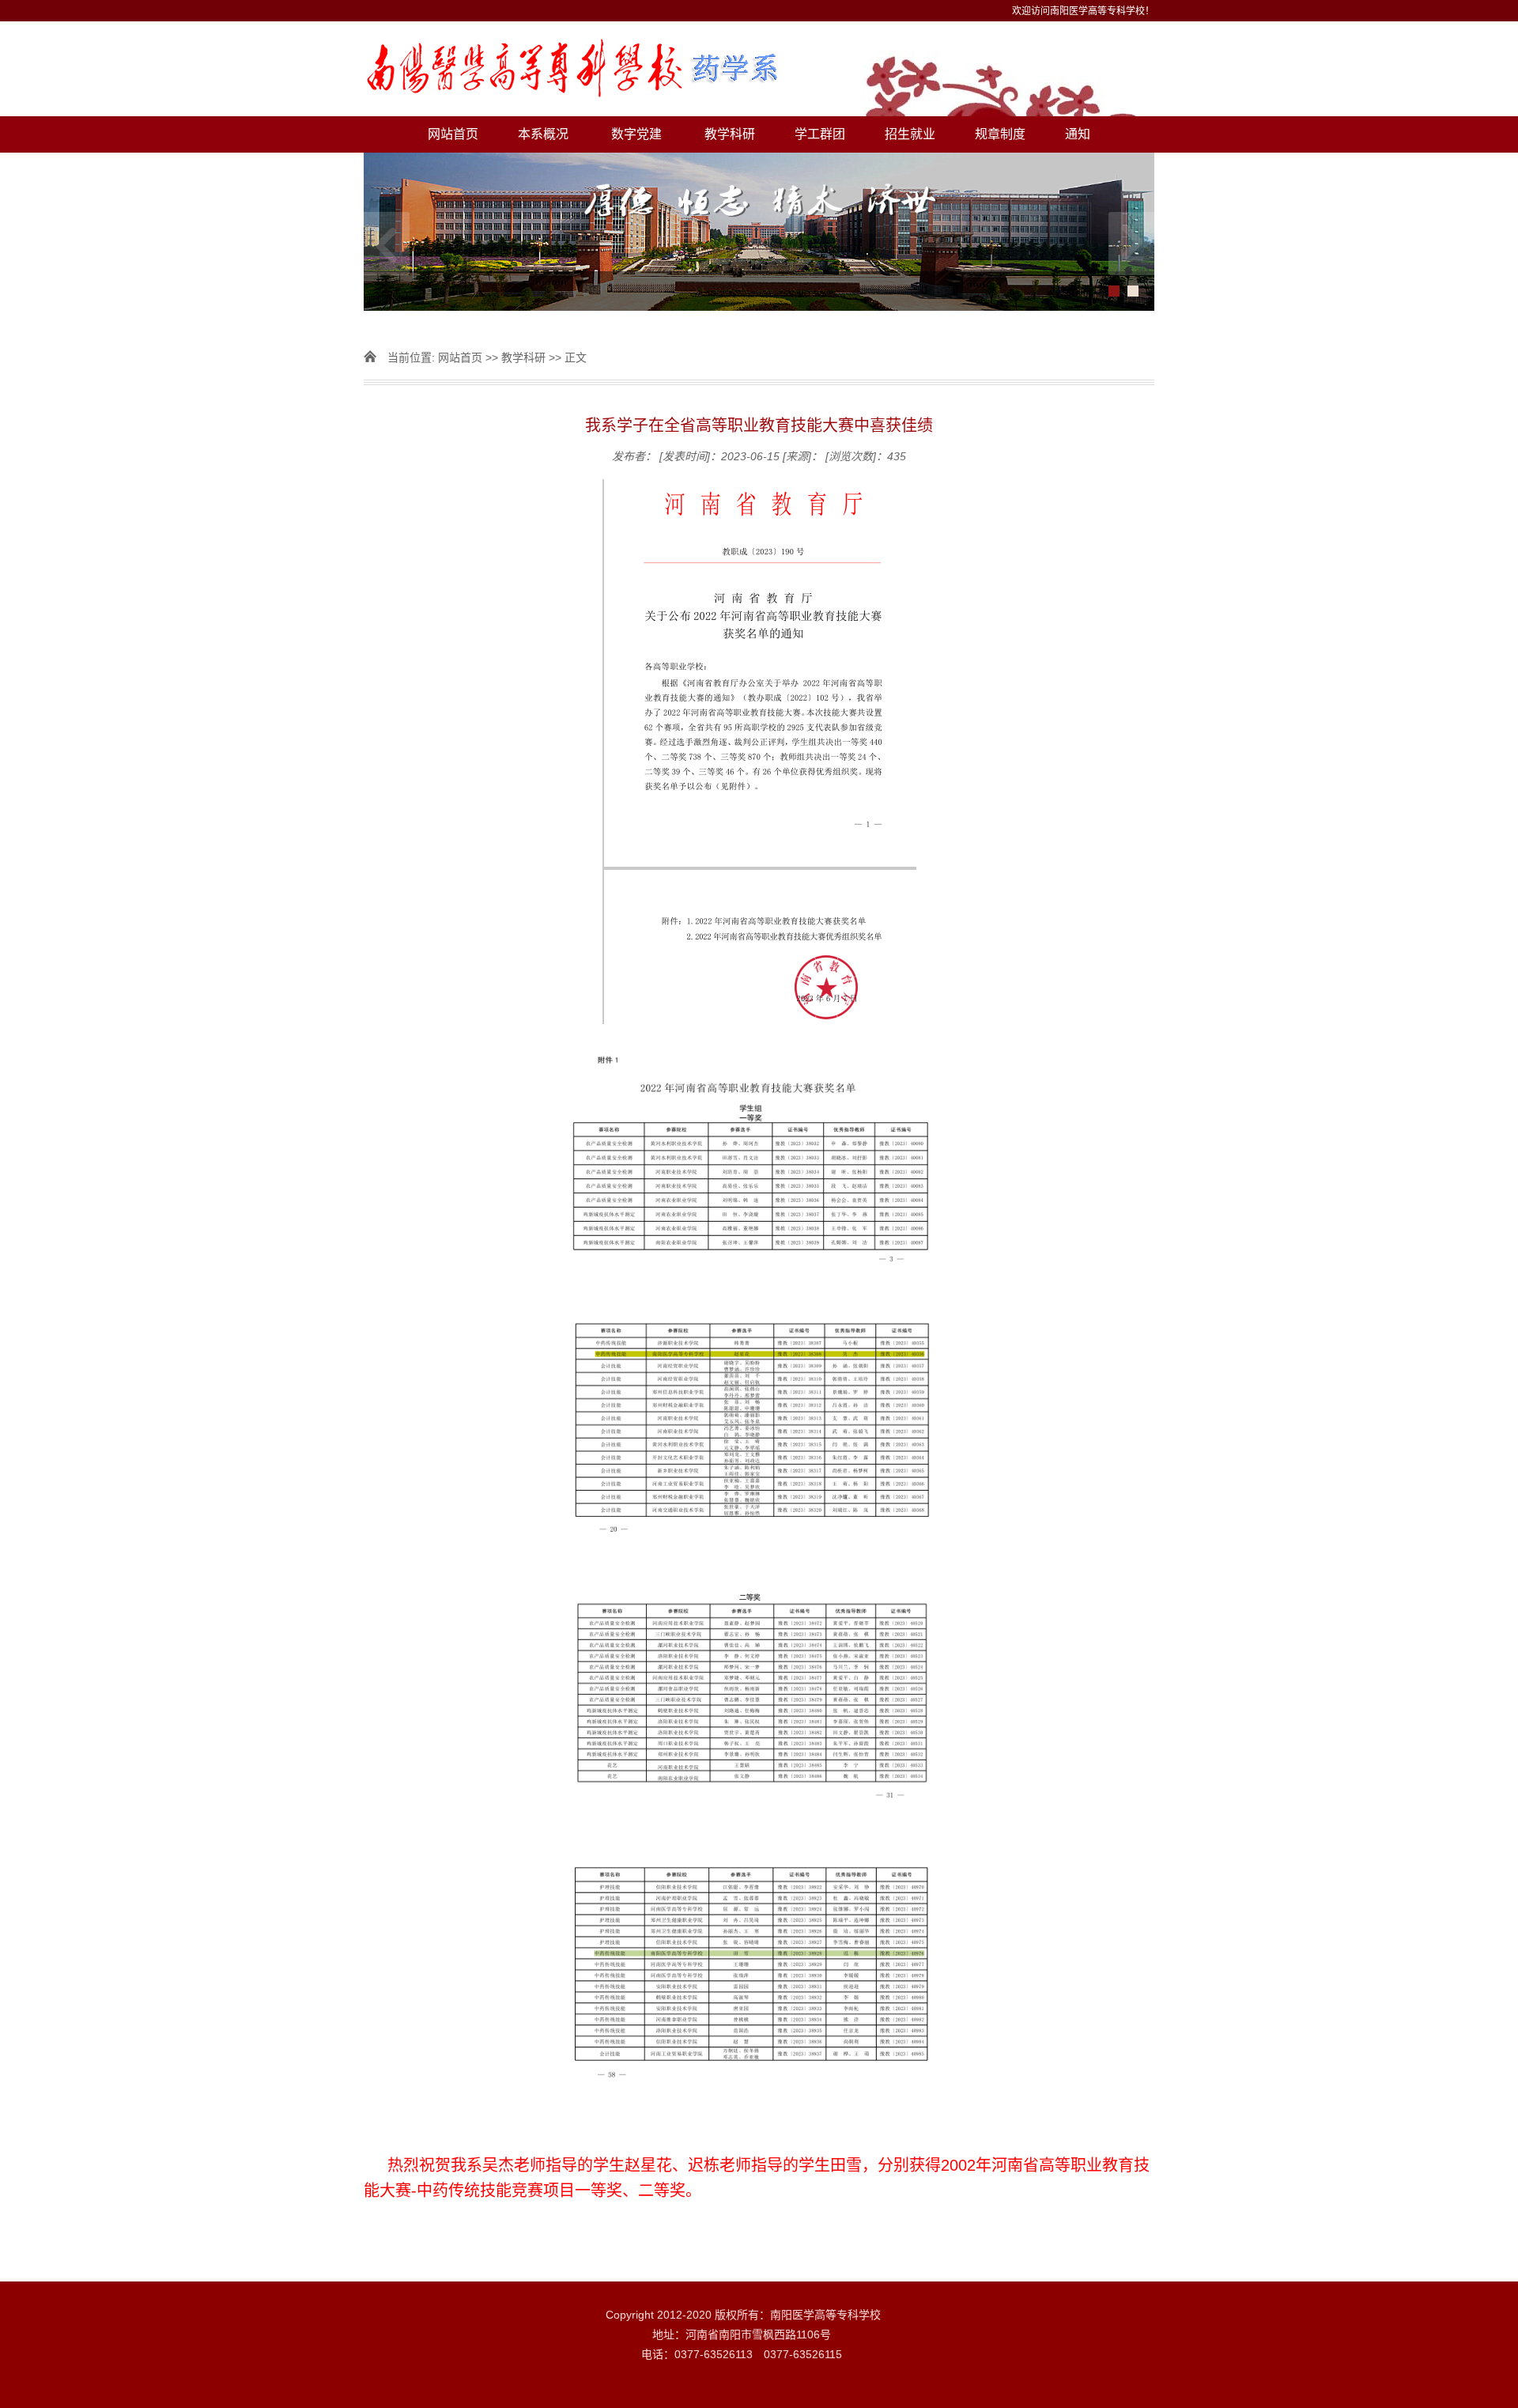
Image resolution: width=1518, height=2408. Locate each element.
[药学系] (759, 69)
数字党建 (636, 134)
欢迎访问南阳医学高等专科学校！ (1083, 11)
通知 (1078, 134)
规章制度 (1000, 134)
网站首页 (453, 134)
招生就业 (910, 134)
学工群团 (820, 134)
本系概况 (543, 134)
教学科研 (730, 134)
